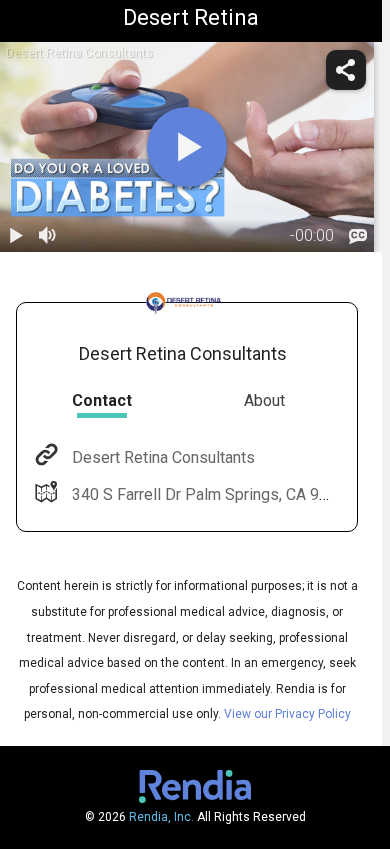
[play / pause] (16, 236)
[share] (346, 70)
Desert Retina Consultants (163, 457)
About (264, 400)
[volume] (48, 236)
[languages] (358, 236)
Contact (102, 400)
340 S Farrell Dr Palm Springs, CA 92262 (213, 494)
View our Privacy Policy (287, 714)
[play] (187, 147)
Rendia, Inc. (161, 817)
